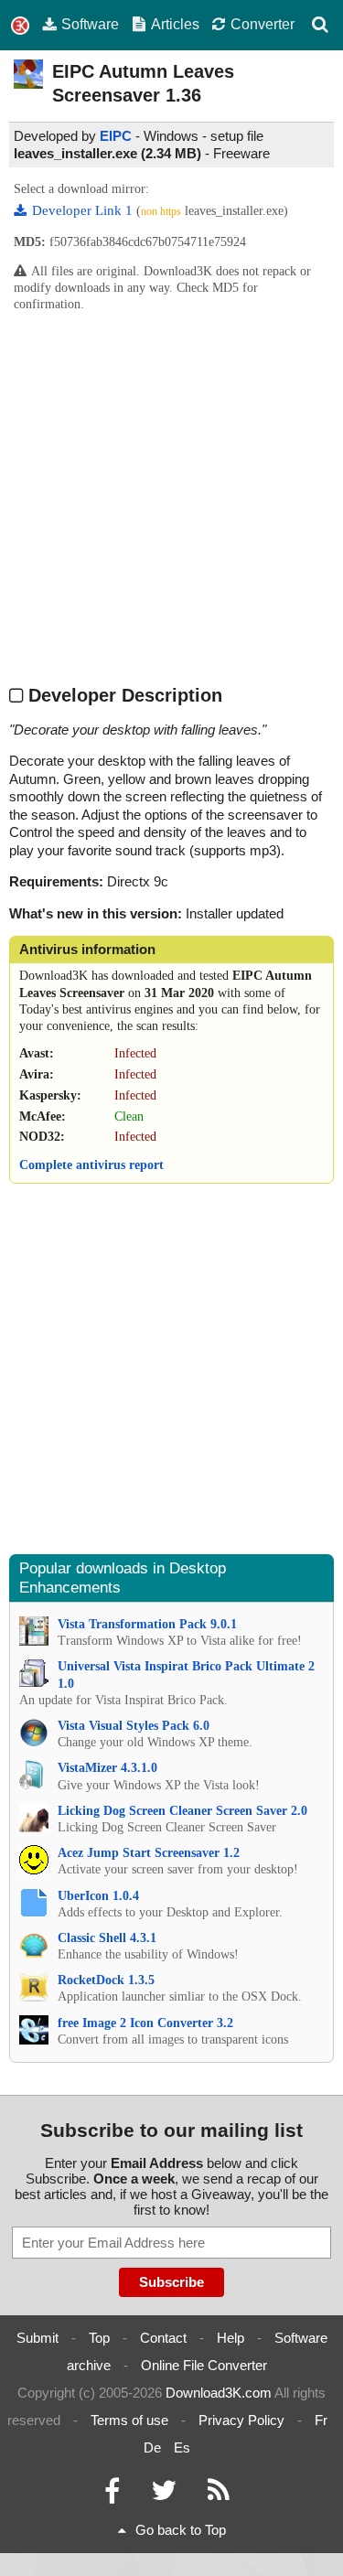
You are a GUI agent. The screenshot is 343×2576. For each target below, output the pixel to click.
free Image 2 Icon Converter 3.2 (145, 2023)
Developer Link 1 (84, 210)
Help (230, 2338)
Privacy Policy (241, 2420)
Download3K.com (219, 2393)
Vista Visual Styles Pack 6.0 (134, 1726)
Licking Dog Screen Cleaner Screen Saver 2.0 (182, 1811)
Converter (263, 24)
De (152, 2447)
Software (90, 24)
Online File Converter (204, 2365)
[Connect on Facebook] (112, 2495)
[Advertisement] (171, 497)
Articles (175, 24)
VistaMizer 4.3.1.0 (107, 1768)
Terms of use (129, 2420)
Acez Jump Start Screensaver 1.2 (149, 1853)
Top (99, 2338)
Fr (321, 2420)
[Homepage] (20, 26)
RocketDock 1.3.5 (106, 1980)
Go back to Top (181, 2530)
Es (182, 2447)
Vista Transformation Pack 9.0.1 (147, 1624)
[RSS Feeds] (219, 2495)
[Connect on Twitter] (164, 2495)
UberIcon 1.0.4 (98, 1896)
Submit (38, 2338)
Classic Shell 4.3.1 (107, 1938)
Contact (163, 2338)
